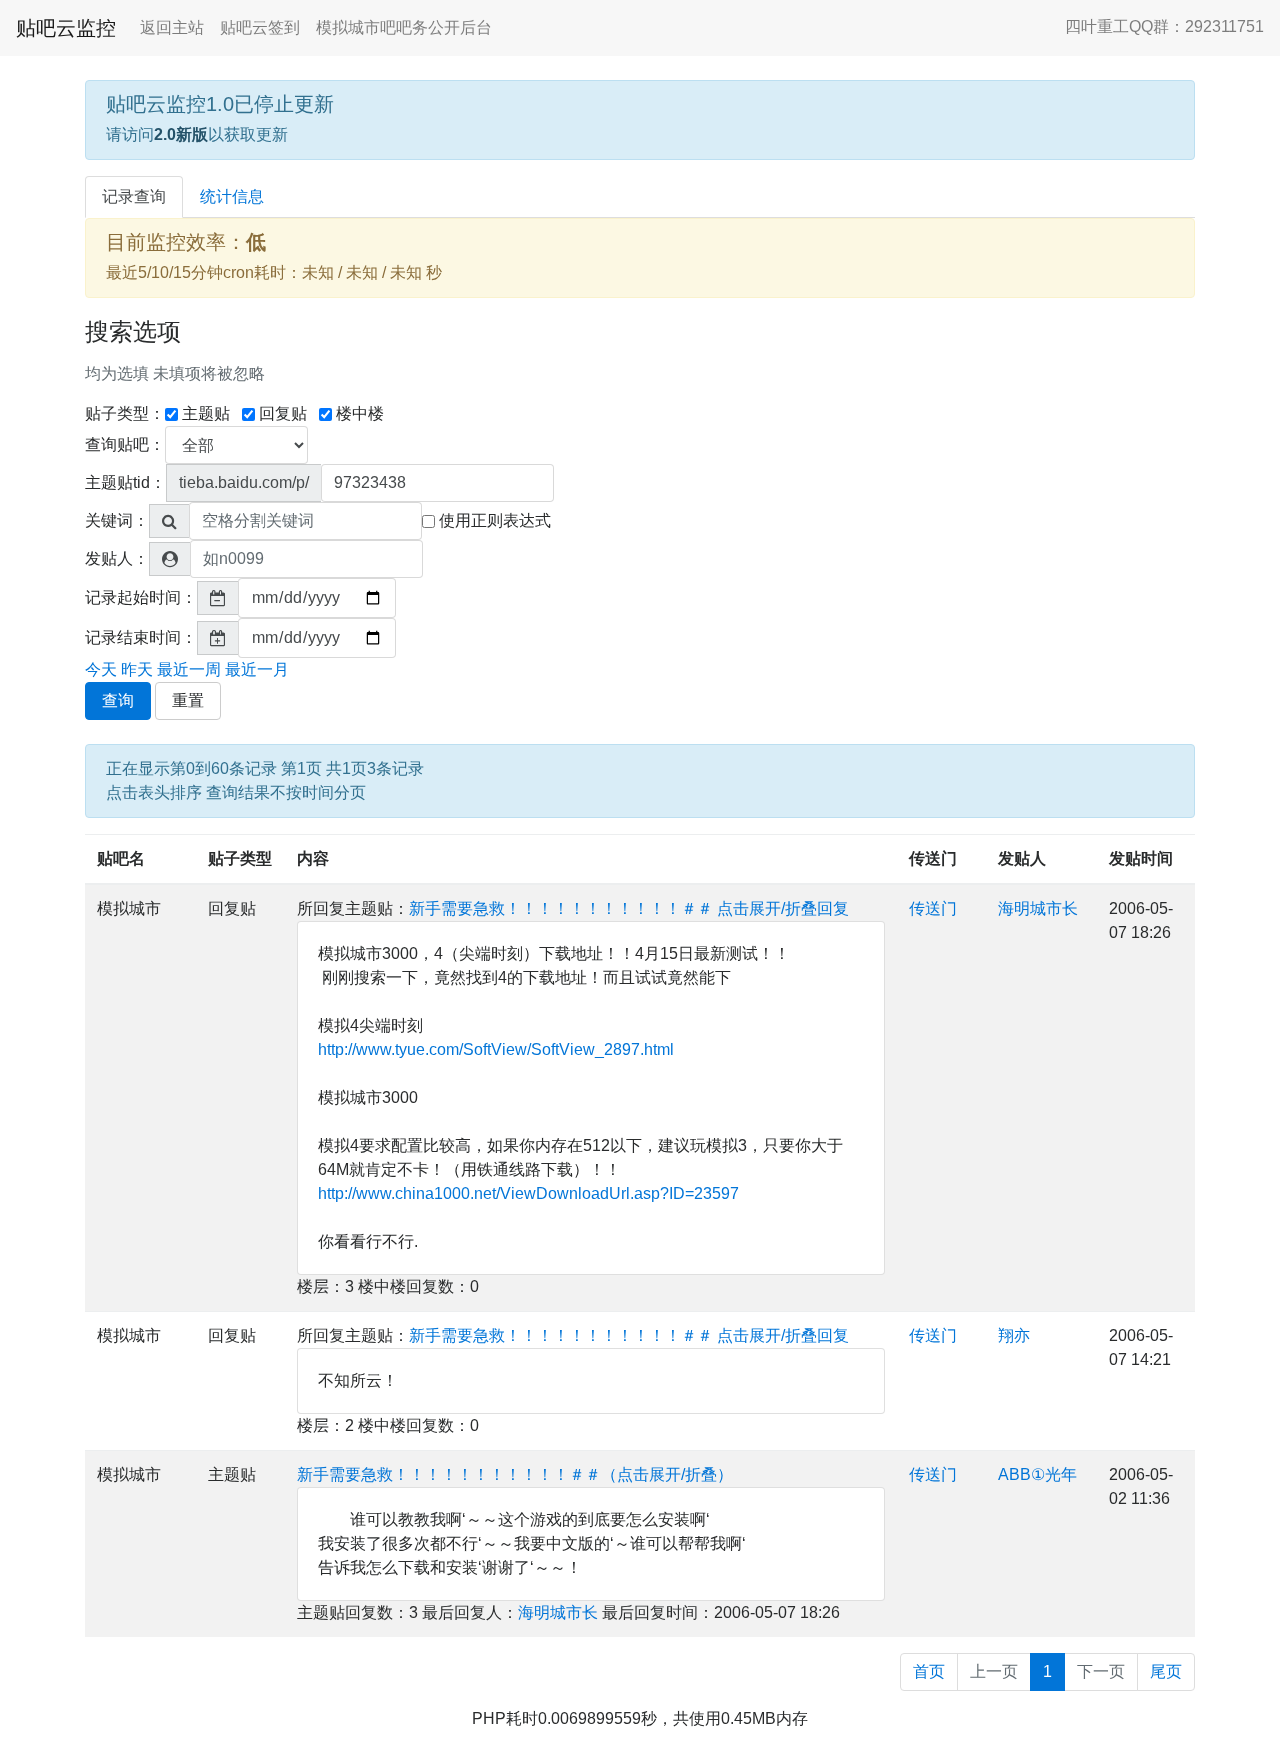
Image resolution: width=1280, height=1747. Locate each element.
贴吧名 (121, 858)
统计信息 (232, 196)
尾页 (1166, 1671)
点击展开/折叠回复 (783, 908)
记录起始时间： (141, 597)
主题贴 (206, 413)
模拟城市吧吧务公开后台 (404, 27)
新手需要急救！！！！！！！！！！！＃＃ (561, 908)
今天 (101, 669)
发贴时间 (1141, 858)
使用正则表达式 (495, 520)
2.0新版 (181, 134)
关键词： (117, 520)
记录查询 (134, 196)
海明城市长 (1038, 908)
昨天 (137, 669)
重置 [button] (188, 700)
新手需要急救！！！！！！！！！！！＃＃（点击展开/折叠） (515, 1474)
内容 (313, 858)
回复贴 (283, 413)
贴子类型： (125, 413)
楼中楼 (360, 413)
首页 (929, 1671)
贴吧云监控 (66, 28)
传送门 (933, 858)
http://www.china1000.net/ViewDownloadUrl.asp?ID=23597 (528, 1193)
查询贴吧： (125, 444)
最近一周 (189, 669)
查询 (118, 700)
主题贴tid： (125, 482)
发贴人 (1022, 858)
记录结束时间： (141, 637)
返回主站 (172, 27)
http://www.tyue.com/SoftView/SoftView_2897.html (496, 1049)
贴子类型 (240, 858)
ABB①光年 (1037, 1474)
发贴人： (117, 558)
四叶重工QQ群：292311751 (1164, 26)
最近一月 (257, 669)
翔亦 (1014, 1335)
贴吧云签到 (260, 27)
